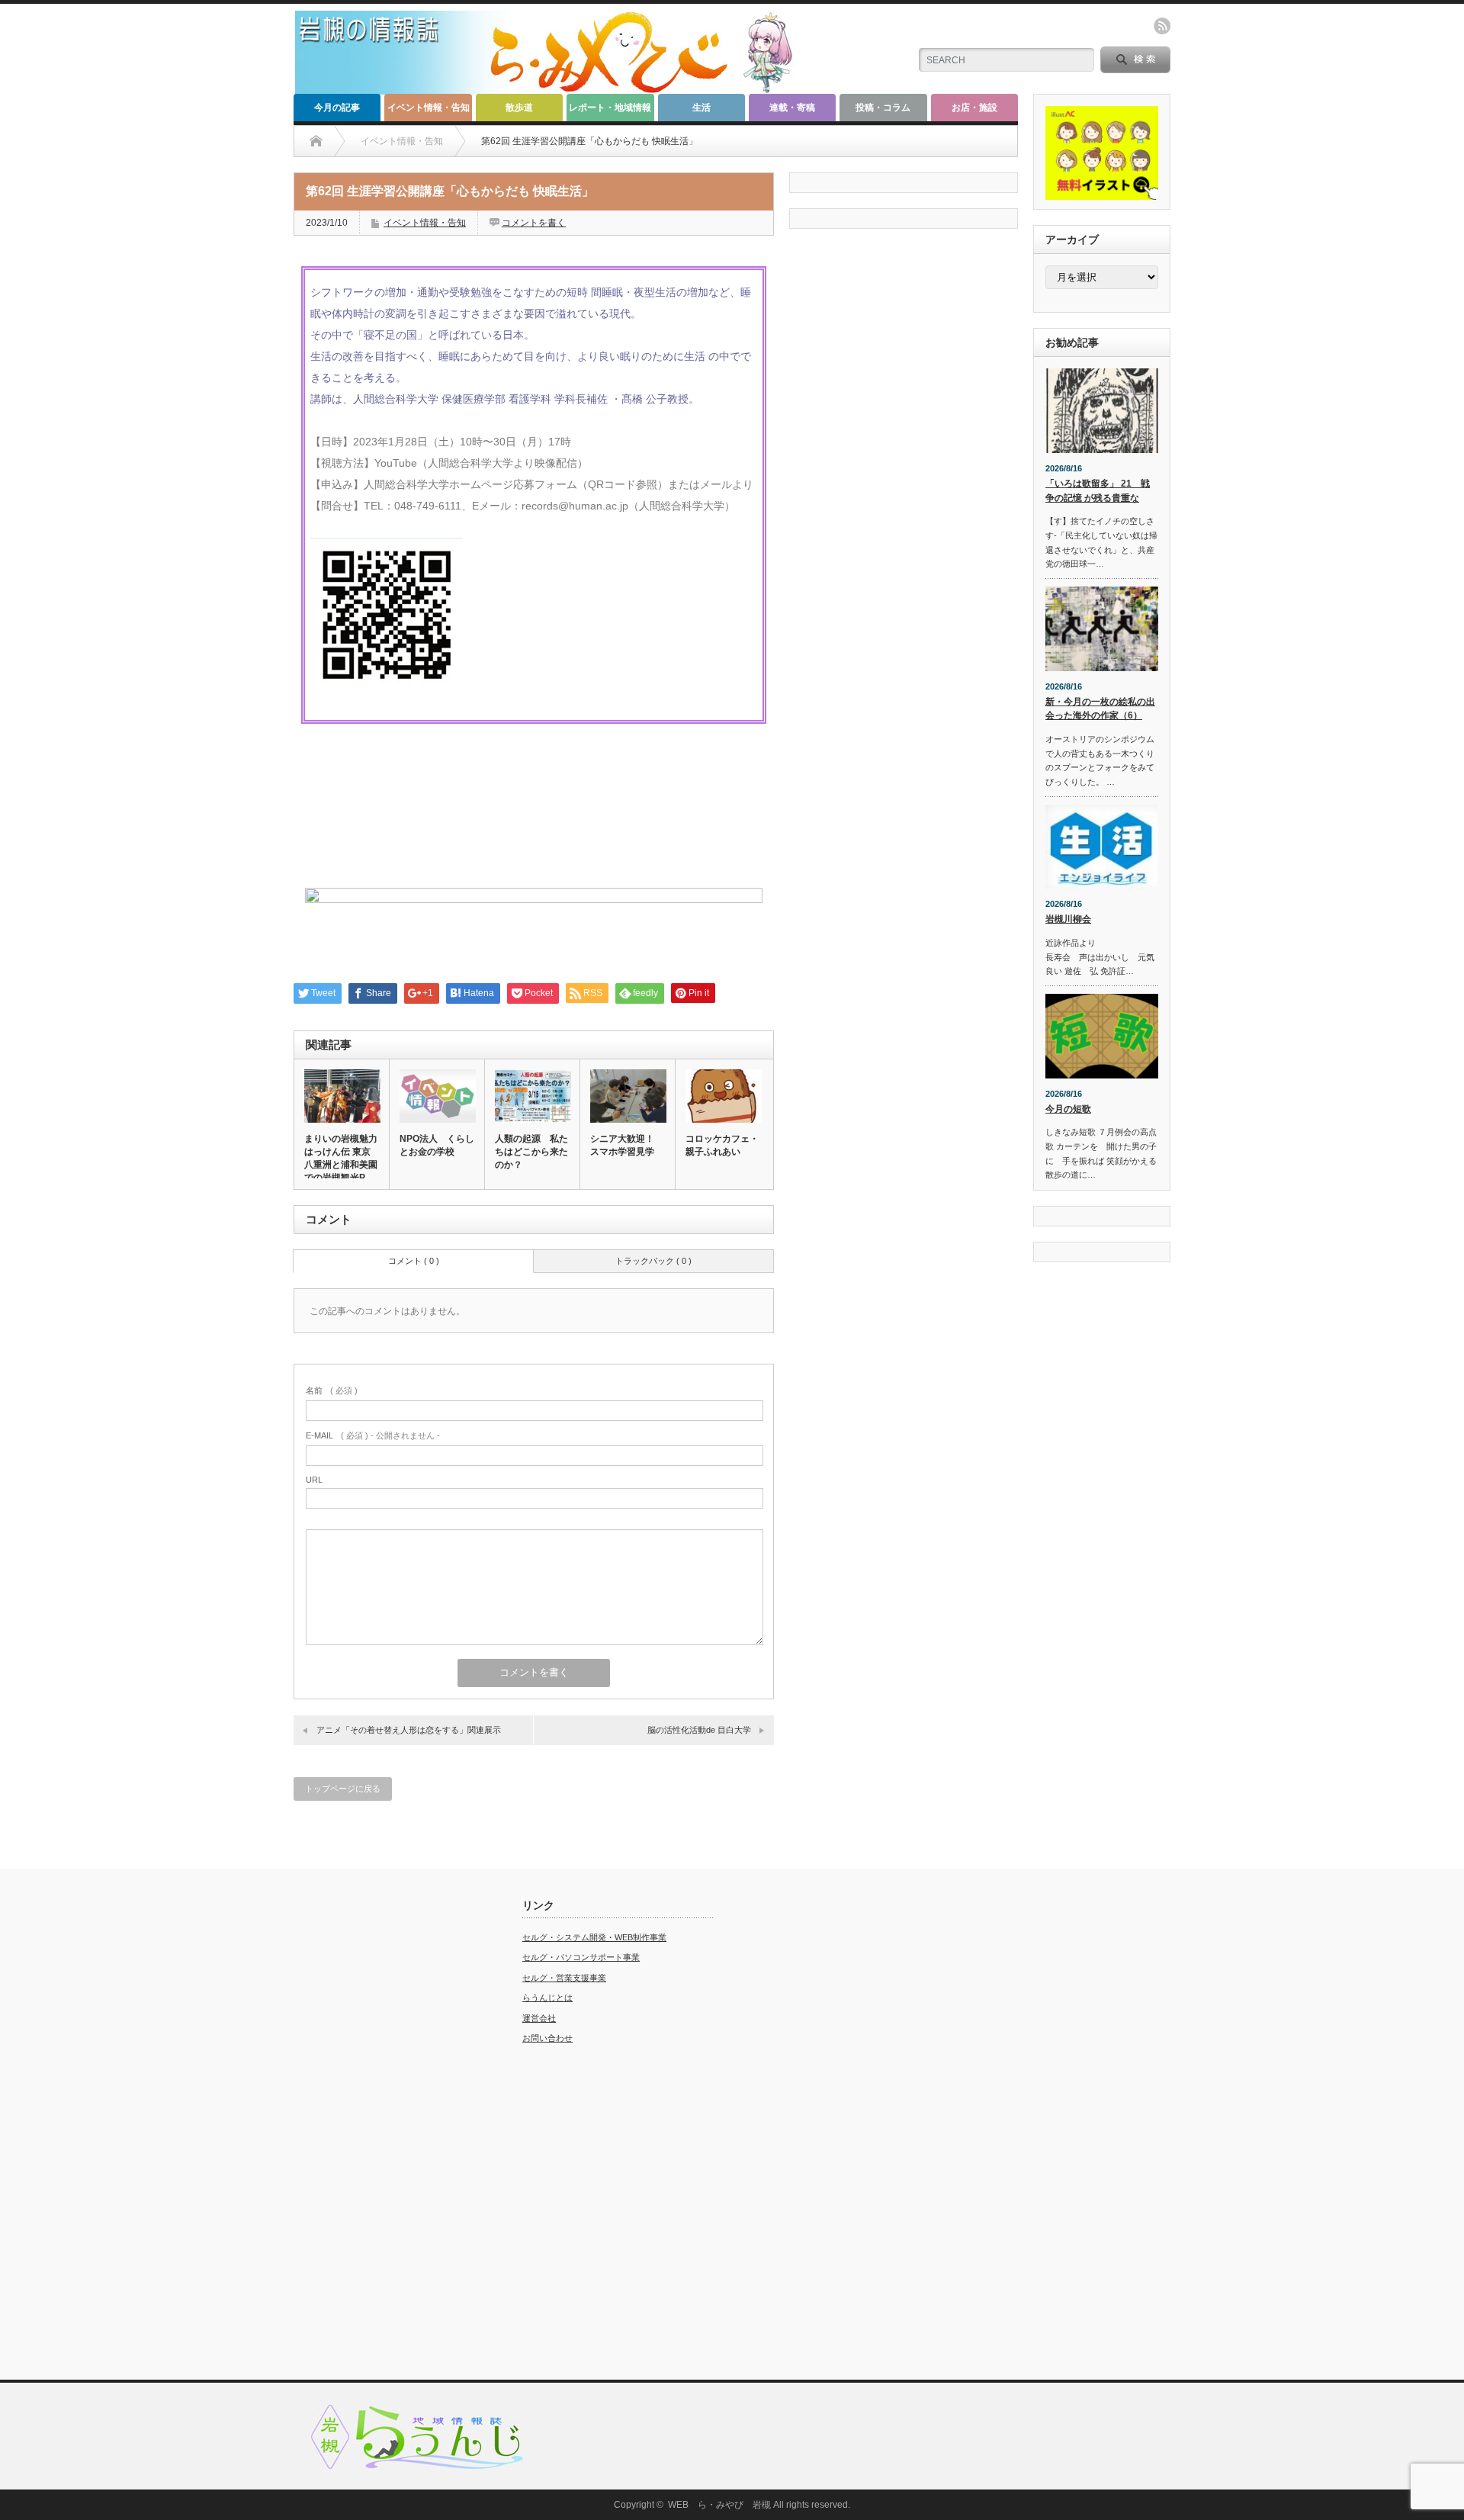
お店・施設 (974, 108)
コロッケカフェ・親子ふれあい (722, 1145)
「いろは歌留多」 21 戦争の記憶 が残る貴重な (1098, 491)
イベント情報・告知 (429, 108)
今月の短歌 (1068, 1109)
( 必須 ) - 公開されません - (373, 1435)
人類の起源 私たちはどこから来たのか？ (531, 1152)
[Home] (316, 141)
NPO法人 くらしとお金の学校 (437, 1145)
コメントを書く (534, 223)
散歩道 (519, 108)
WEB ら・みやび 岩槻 (719, 2505)
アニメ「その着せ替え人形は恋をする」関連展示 (409, 1730)
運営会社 (539, 2018)
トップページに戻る (343, 1789)
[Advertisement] (389, 2128)
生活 (701, 108)
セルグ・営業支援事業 (564, 1978)
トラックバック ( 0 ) (653, 1261)
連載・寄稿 (792, 108)
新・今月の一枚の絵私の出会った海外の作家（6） (1100, 709)
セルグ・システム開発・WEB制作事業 (594, 1937)
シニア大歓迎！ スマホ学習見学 (622, 1145)
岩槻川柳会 (1068, 919)
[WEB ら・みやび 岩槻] (552, 88)
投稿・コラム (883, 108)
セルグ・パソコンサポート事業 (581, 1957)
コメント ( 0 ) (414, 1261)
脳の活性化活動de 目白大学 (699, 1730)
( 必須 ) (332, 1390)
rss (1162, 26)
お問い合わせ (547, 2038)
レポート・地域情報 (610, 108)
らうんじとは (547, 1998)
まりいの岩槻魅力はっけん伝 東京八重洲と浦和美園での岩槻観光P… (341, 1158)
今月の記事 (337, 108)
